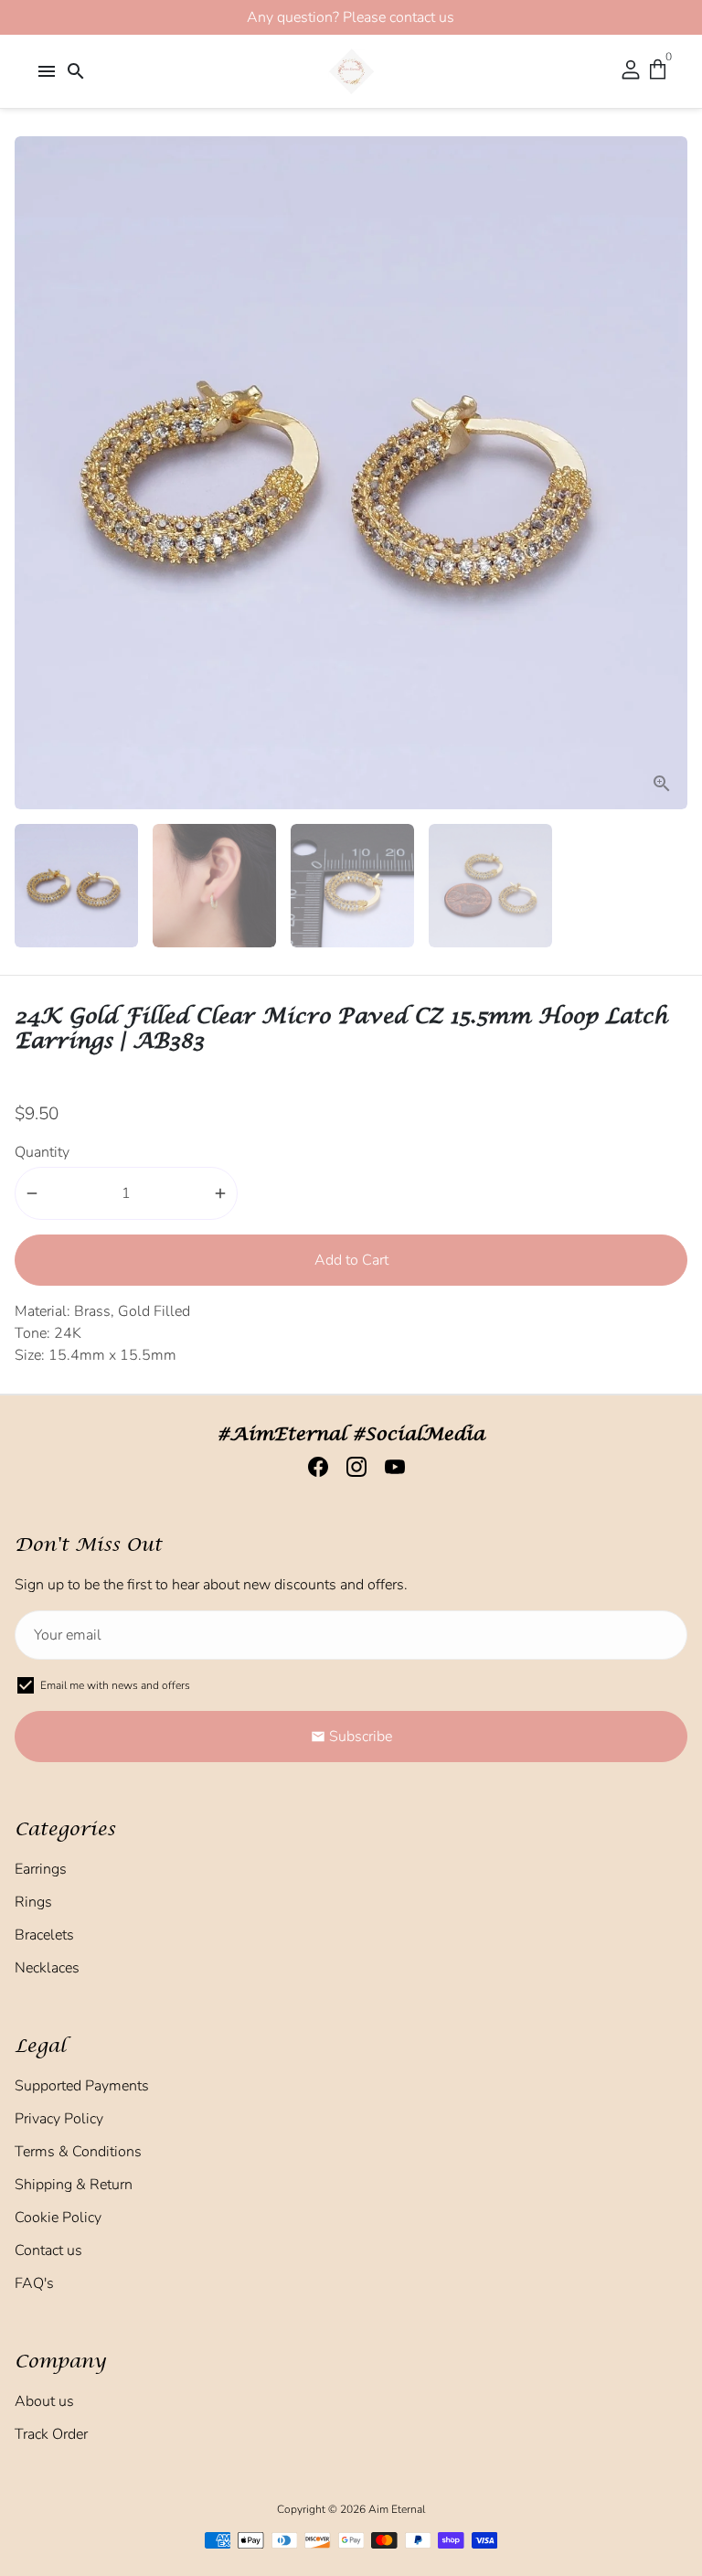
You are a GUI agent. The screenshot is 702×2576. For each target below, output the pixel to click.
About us (44, 2401)
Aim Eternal (397, 2509)
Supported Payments (82, 2086)
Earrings (41, 1869)
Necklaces (47, 1968)
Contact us (48, 2250)
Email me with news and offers (115, 1685)
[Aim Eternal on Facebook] (313, 1467)
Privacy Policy (59, 2119)
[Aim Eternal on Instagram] (351, 1467)
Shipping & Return (74, 2185)
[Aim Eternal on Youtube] (389, 1467)
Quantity (42, 1152)
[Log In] (631, 71)
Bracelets (44, 1935)
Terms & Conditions (78, 2152)
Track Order (51, 2434)
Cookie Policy (58, 2218)
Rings (33, 1902)
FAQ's (34, 2283)
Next (670, 473)
